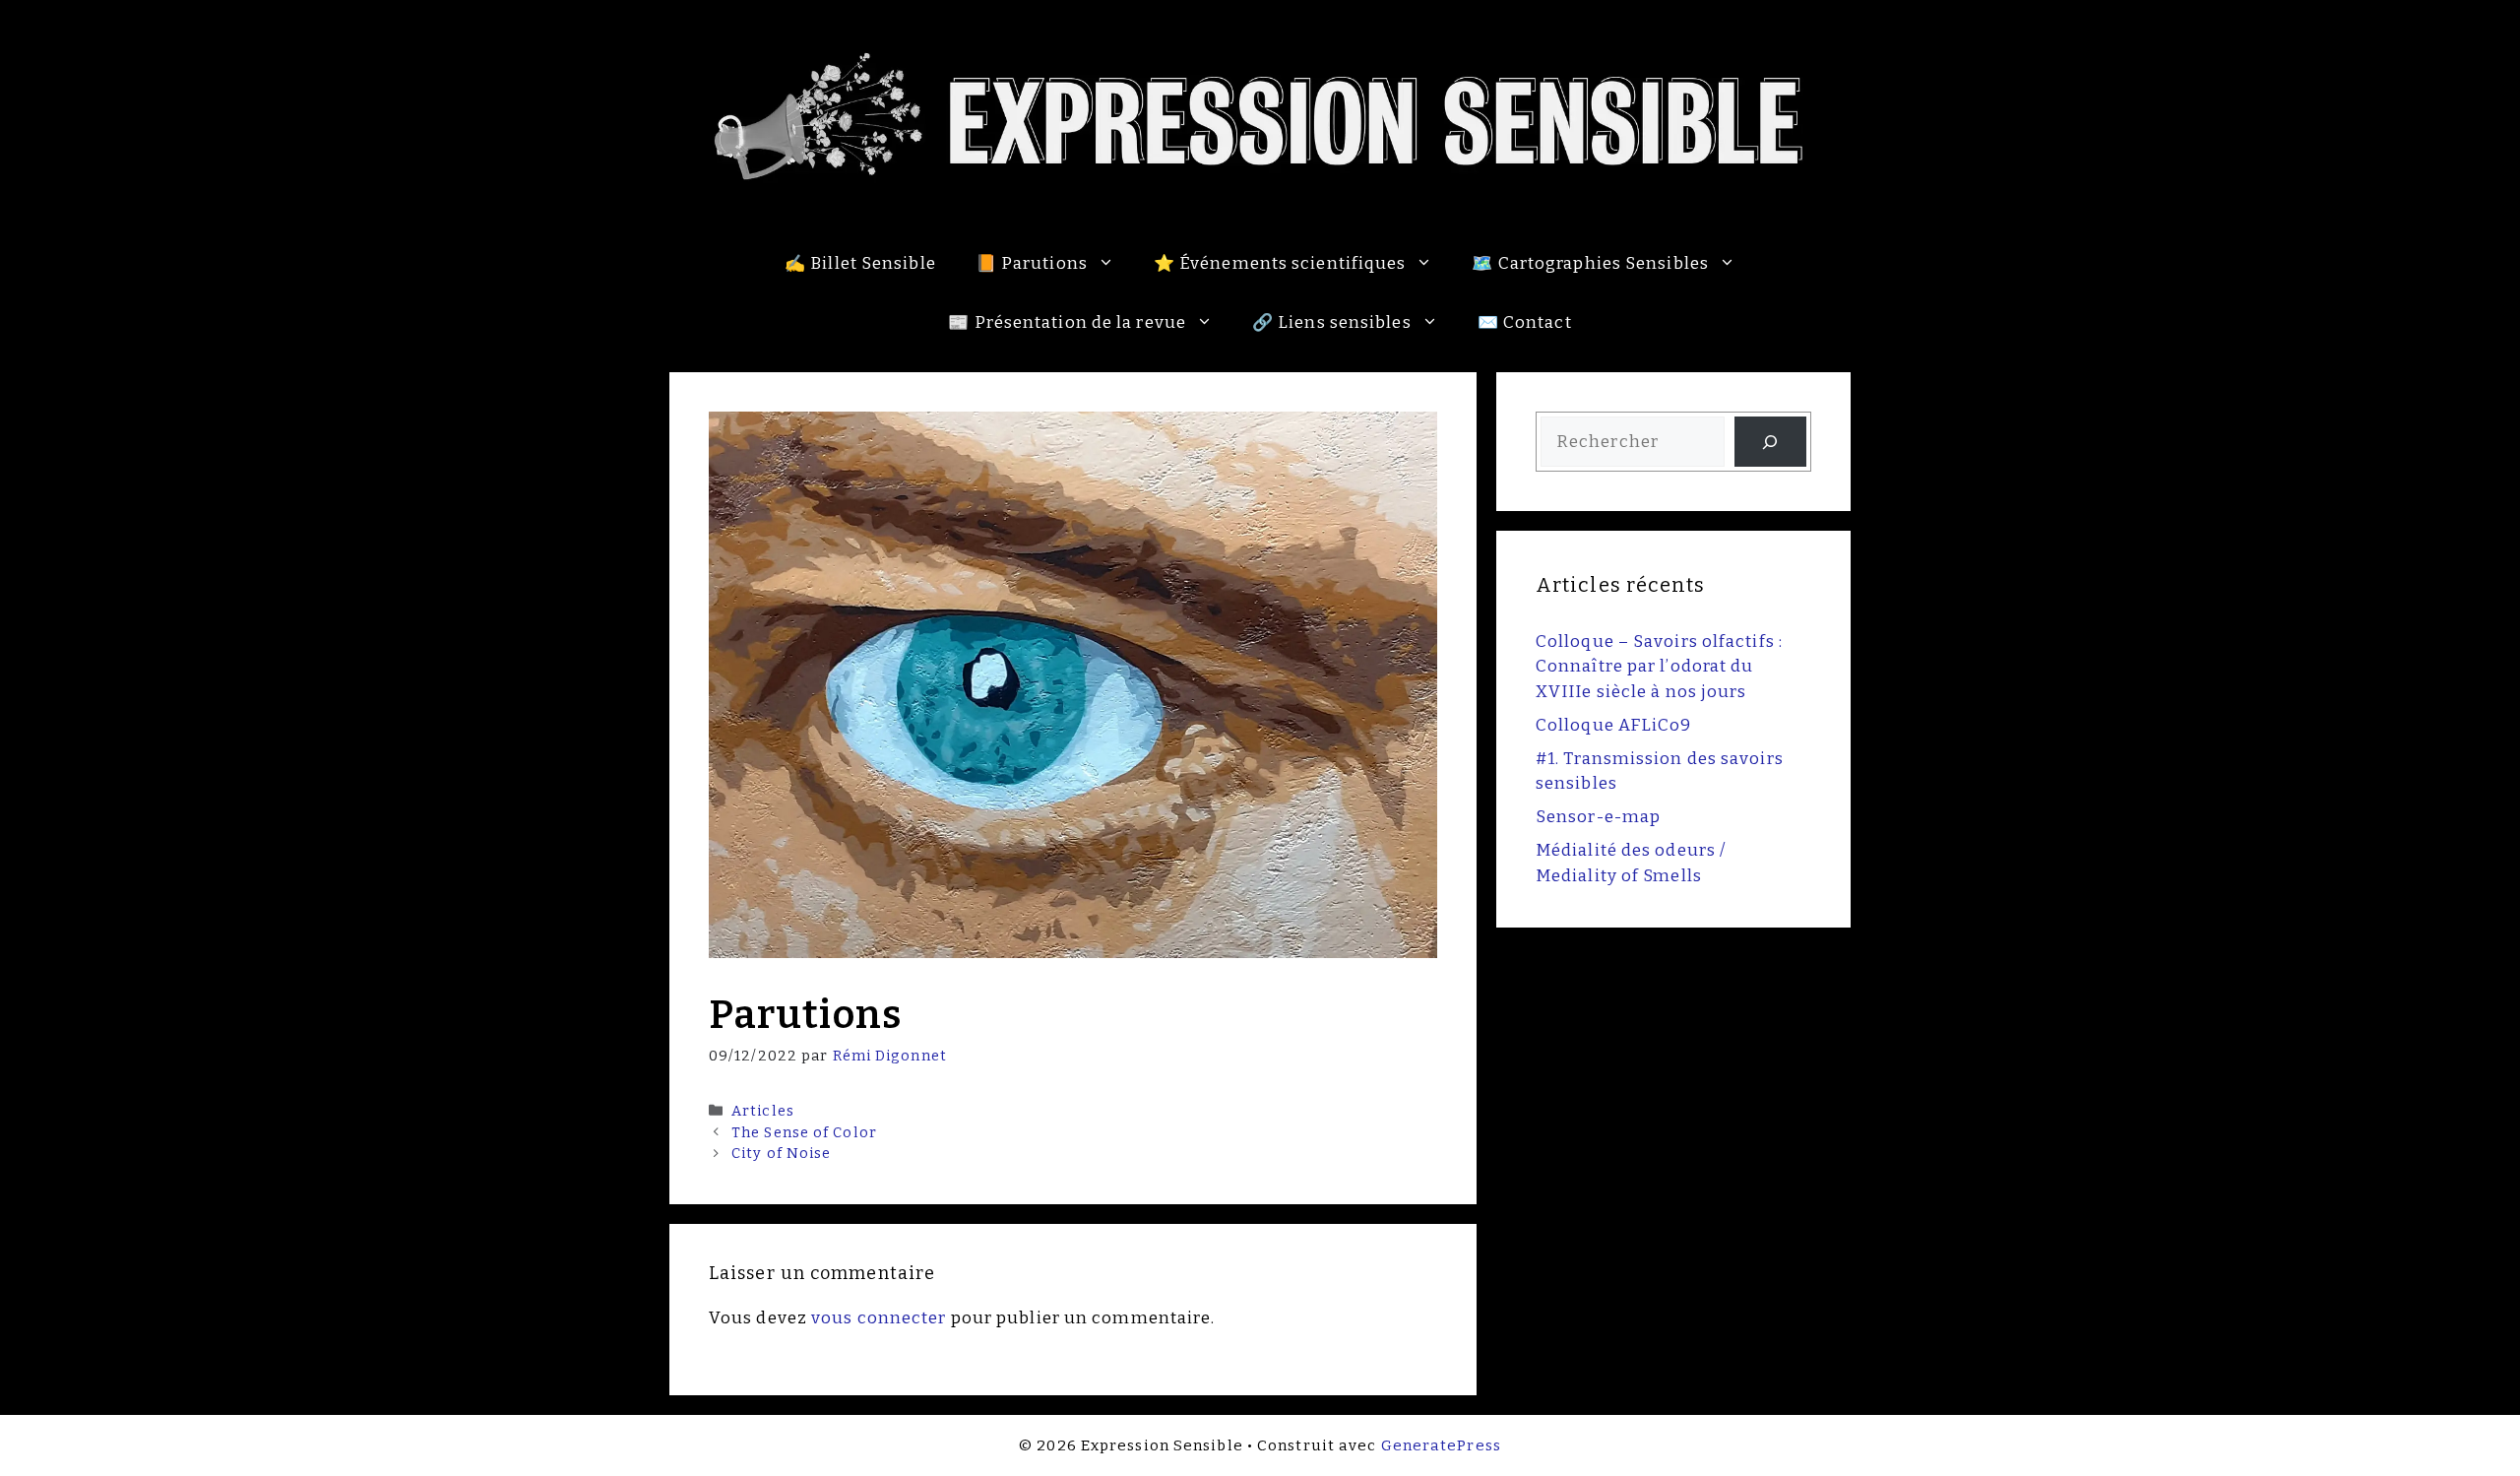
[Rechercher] (1770, 442)
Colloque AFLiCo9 (1614, 725)
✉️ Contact (1525, 322)
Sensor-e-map (1598, 817)
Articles (763, 1111)
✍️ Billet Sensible (860, 263)
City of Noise (781, 1153)
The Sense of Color (804, 1132)
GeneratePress (1441, 1445)
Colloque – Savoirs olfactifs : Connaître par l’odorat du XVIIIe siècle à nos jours (1659, 667)
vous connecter (879, 1318)
